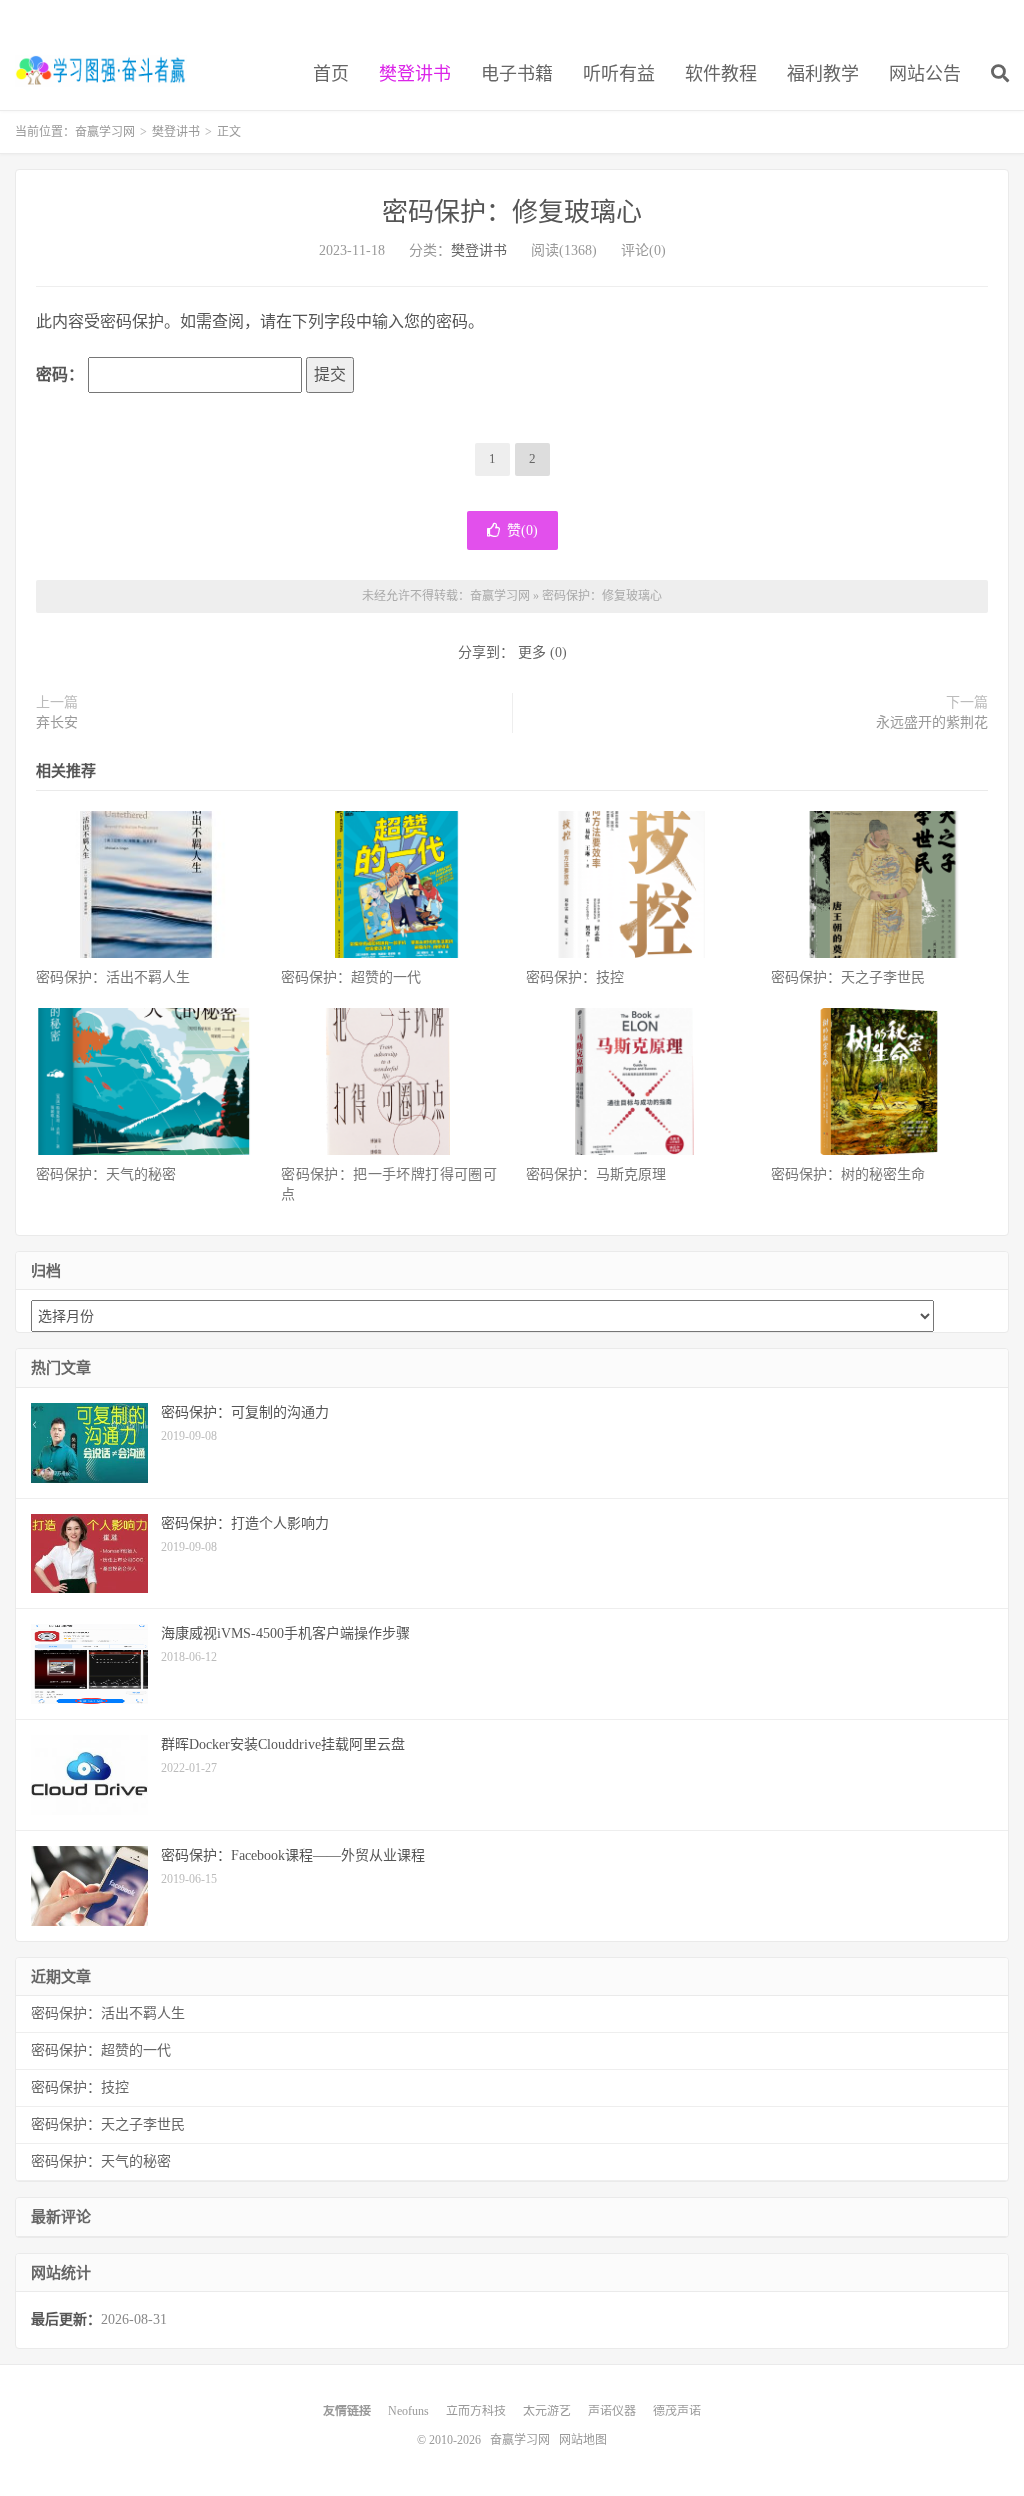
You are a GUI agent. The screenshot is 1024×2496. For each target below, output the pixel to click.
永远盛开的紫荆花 (932, 722)
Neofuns (408, 2411)
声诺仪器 (612, 2411)
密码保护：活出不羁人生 (113, 977)
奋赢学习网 (101, 71)
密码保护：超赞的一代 (351, 977)
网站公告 (925, 74)
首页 (331, 74)
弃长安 (57, 722)
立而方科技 (476, 2411)
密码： (62, 374)
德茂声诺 (677, 2411)
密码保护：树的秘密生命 (848, 1174)
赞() (522, 530)
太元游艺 (547, 2411)
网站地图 (583, 2440)
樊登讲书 (415, 74)
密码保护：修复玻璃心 (512, 212)
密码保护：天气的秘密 (106, 1174)
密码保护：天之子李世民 (848, 977)
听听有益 (619, 74)
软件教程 (721, 74)
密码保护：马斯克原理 (596, 1174)
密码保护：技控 (575, 977)
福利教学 (823, 74)
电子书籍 (517, 74)
